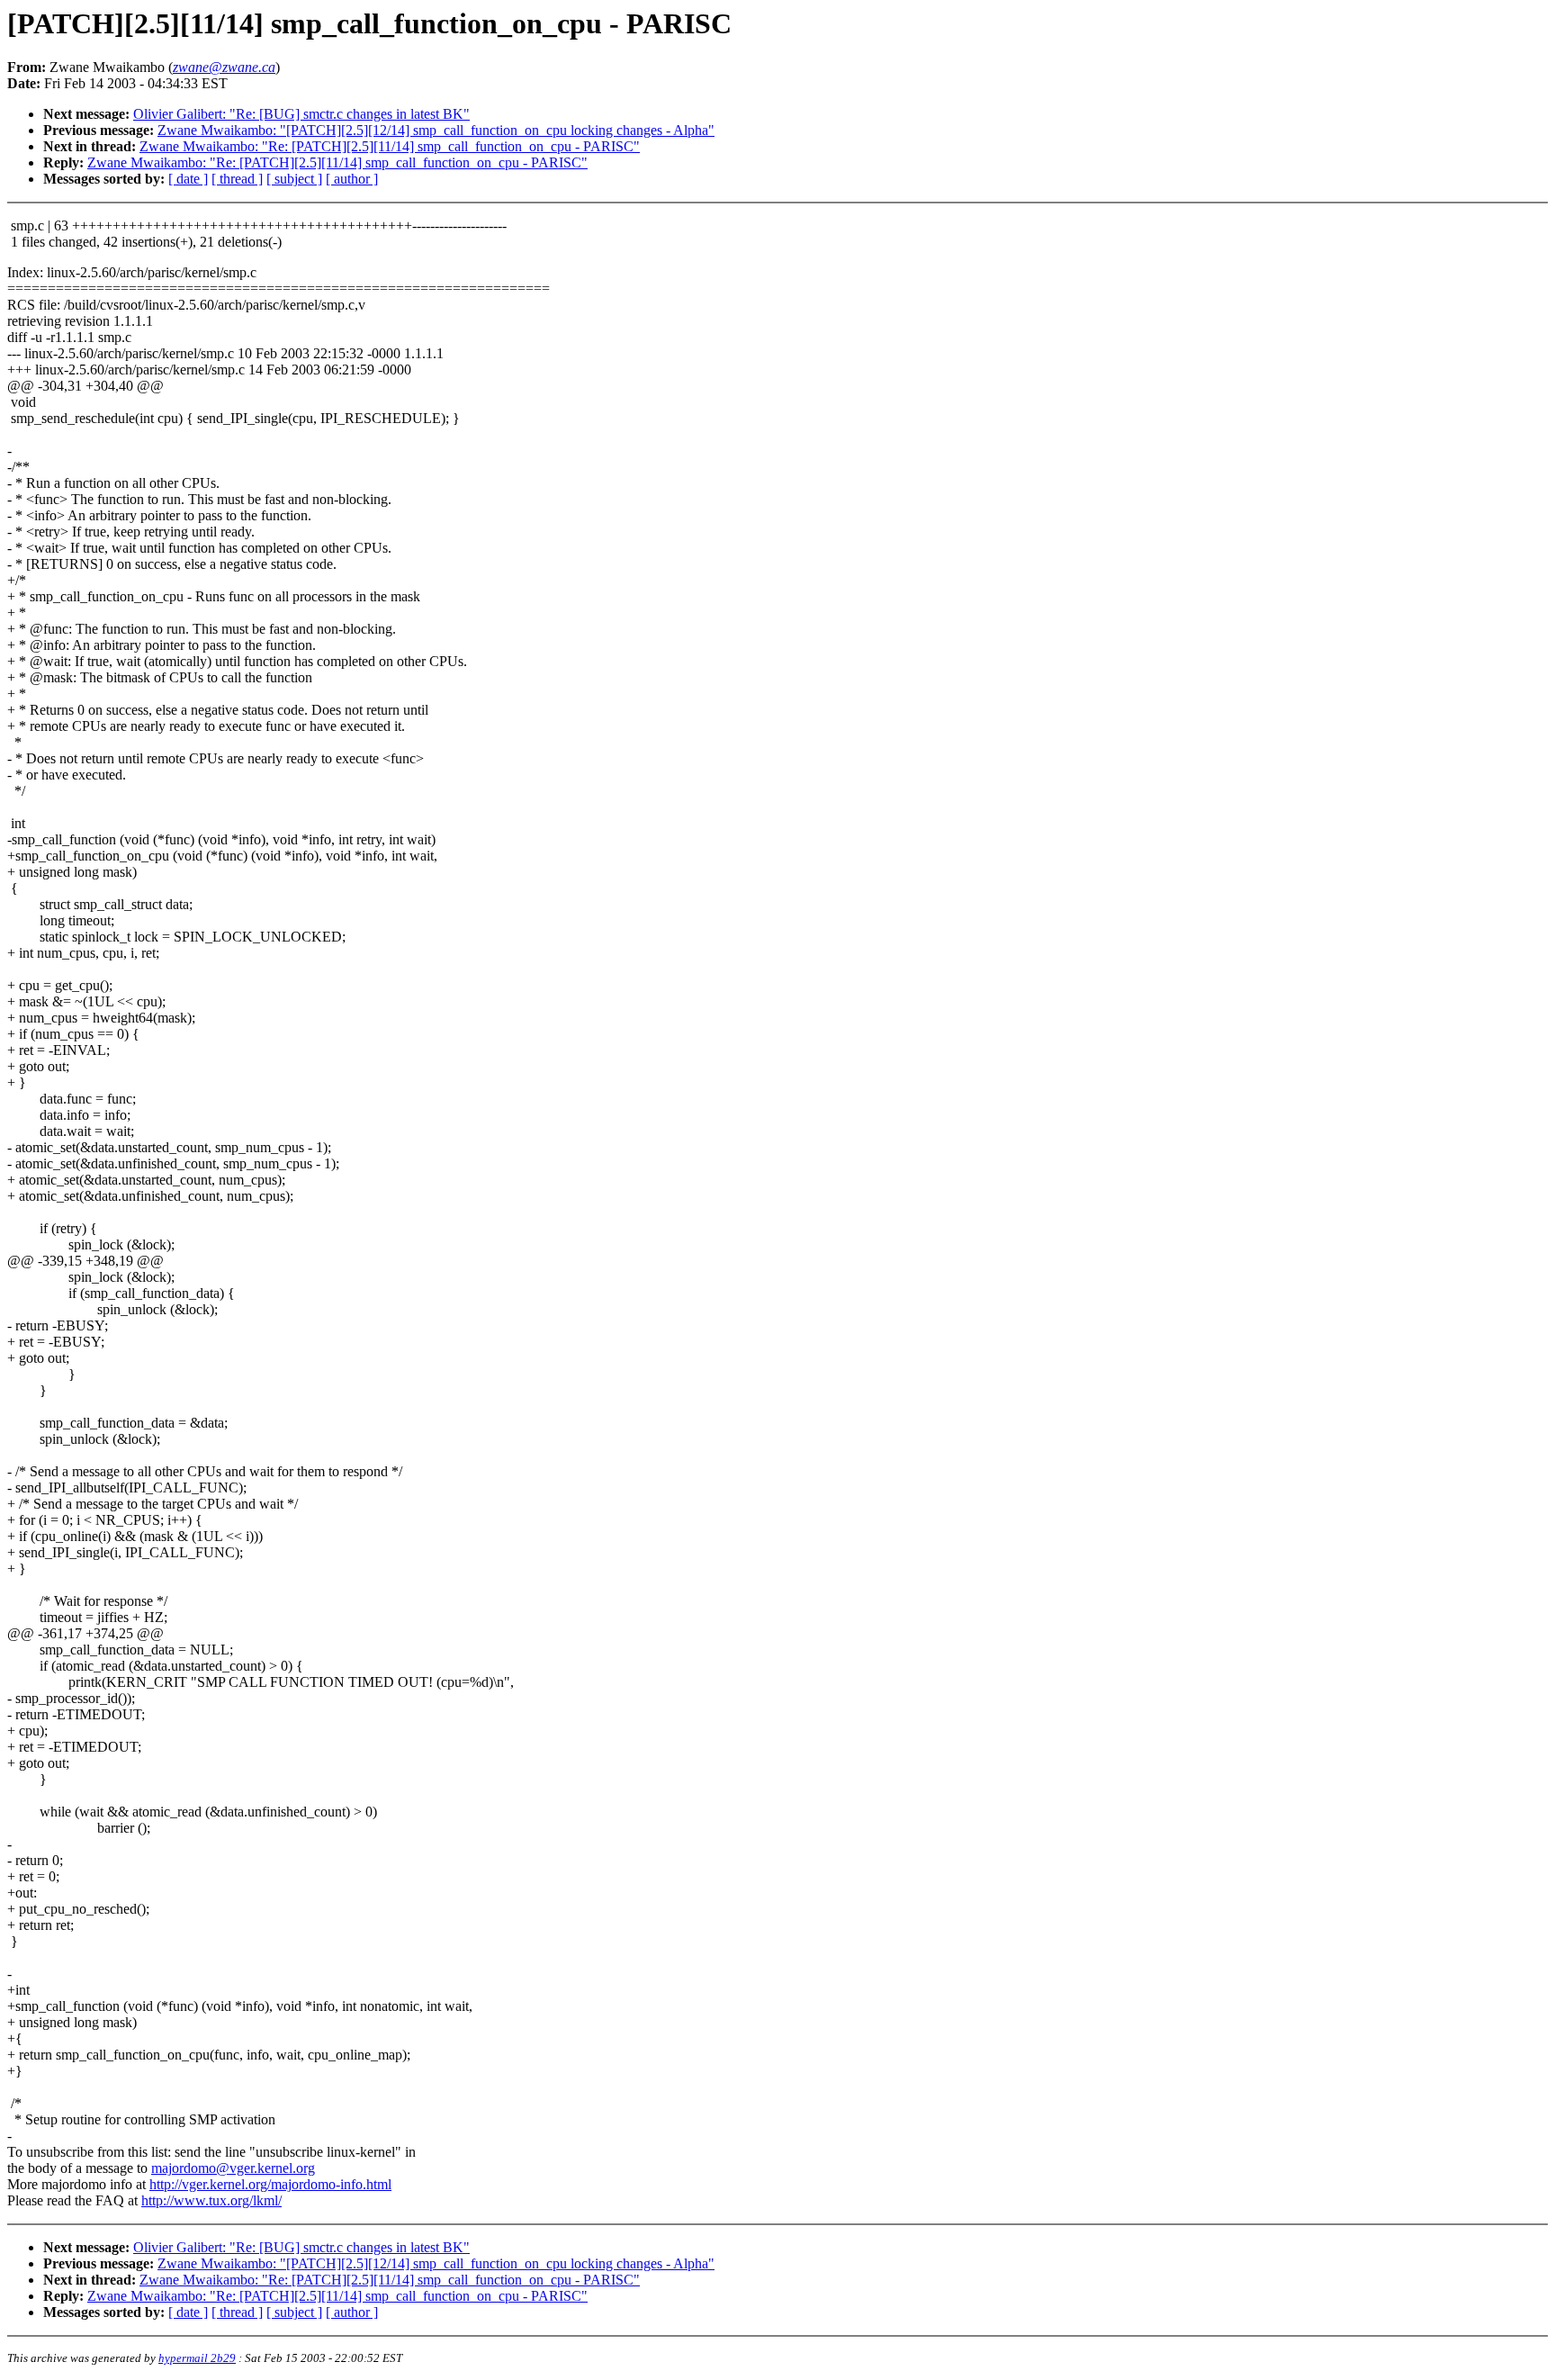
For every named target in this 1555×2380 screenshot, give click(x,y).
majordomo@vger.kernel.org (233, 2168)
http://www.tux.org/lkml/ (211, 2200)
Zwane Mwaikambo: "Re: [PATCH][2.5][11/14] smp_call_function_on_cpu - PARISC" (390, 146)
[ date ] (188, 179)
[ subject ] (294, 179)
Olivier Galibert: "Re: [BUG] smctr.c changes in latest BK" (301, 114)
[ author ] (352, 179)
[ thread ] (237, 179)
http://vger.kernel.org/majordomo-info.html (270, 2184)
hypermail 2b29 (197, 2358)
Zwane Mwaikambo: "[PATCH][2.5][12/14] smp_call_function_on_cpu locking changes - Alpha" (436, 130)
